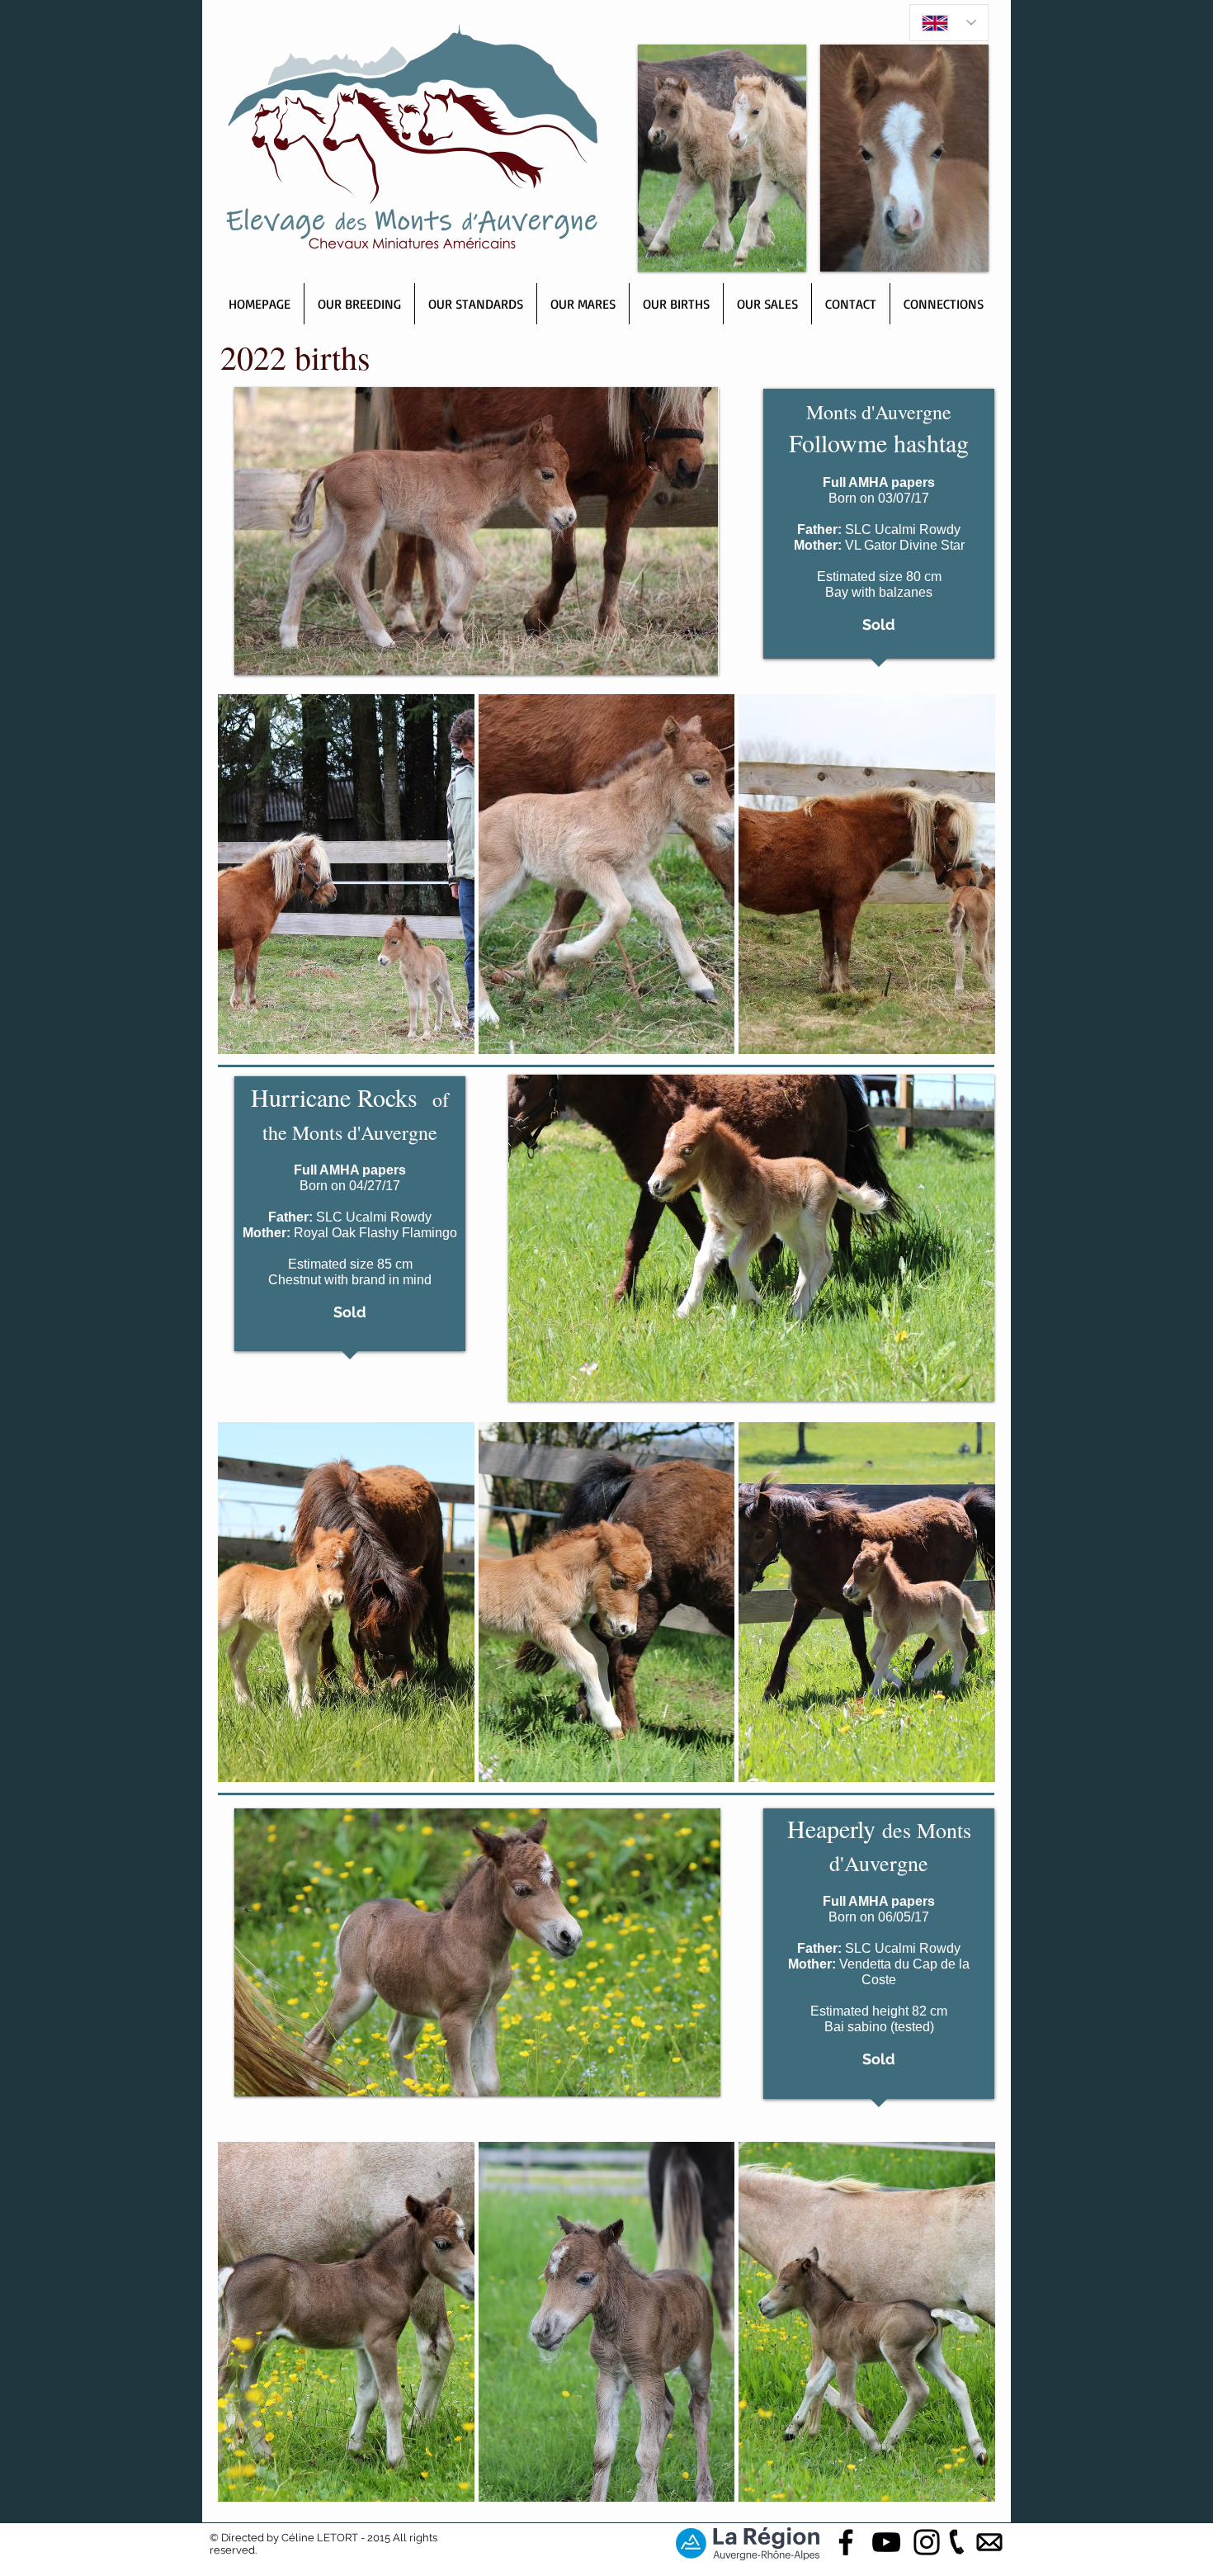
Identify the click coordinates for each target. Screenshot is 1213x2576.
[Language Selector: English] (949, 23)
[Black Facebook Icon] (846, 2542)
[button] (346, 874)
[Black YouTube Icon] (886, 2542)
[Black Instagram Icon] (927, 2542)
